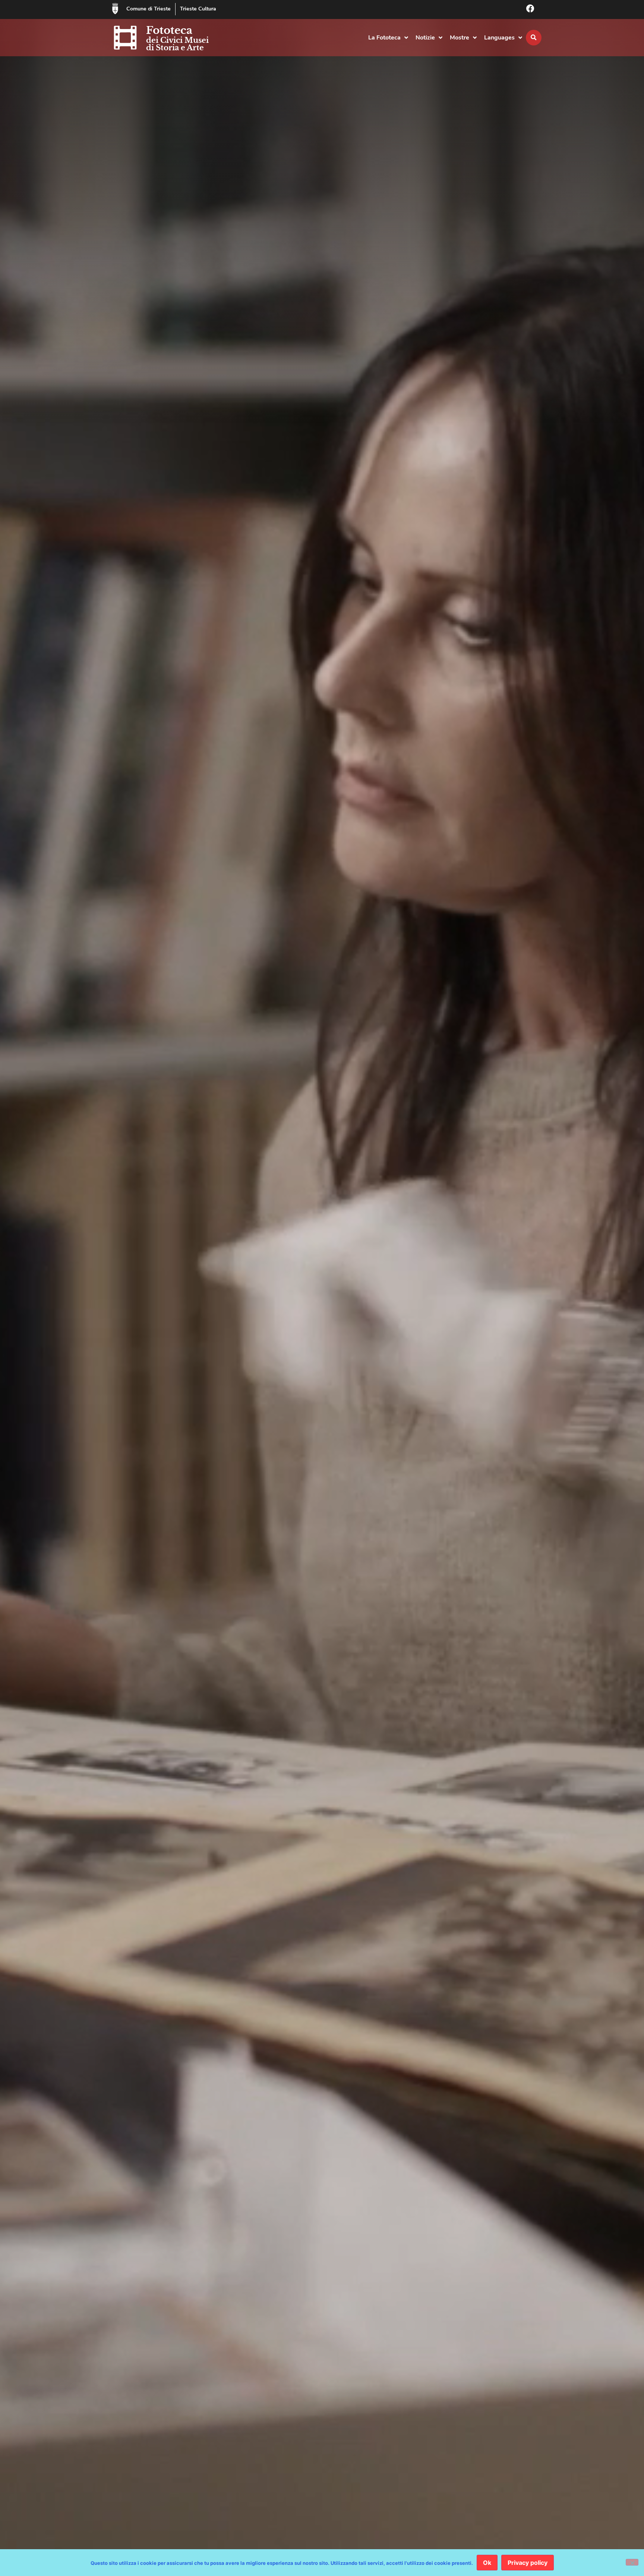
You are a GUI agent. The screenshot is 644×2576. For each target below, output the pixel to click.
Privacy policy (528, 2563)
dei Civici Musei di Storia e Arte (177, 44)
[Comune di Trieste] (115, 9)
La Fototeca (384, 38)
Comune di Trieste (149, 9)
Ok (487, 2563)
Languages (499, 38)
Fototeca (169, 30)
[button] (534, 38)
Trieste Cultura (198, 9)
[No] (632, 2562)
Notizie (425, 38)
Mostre (460, 38)
